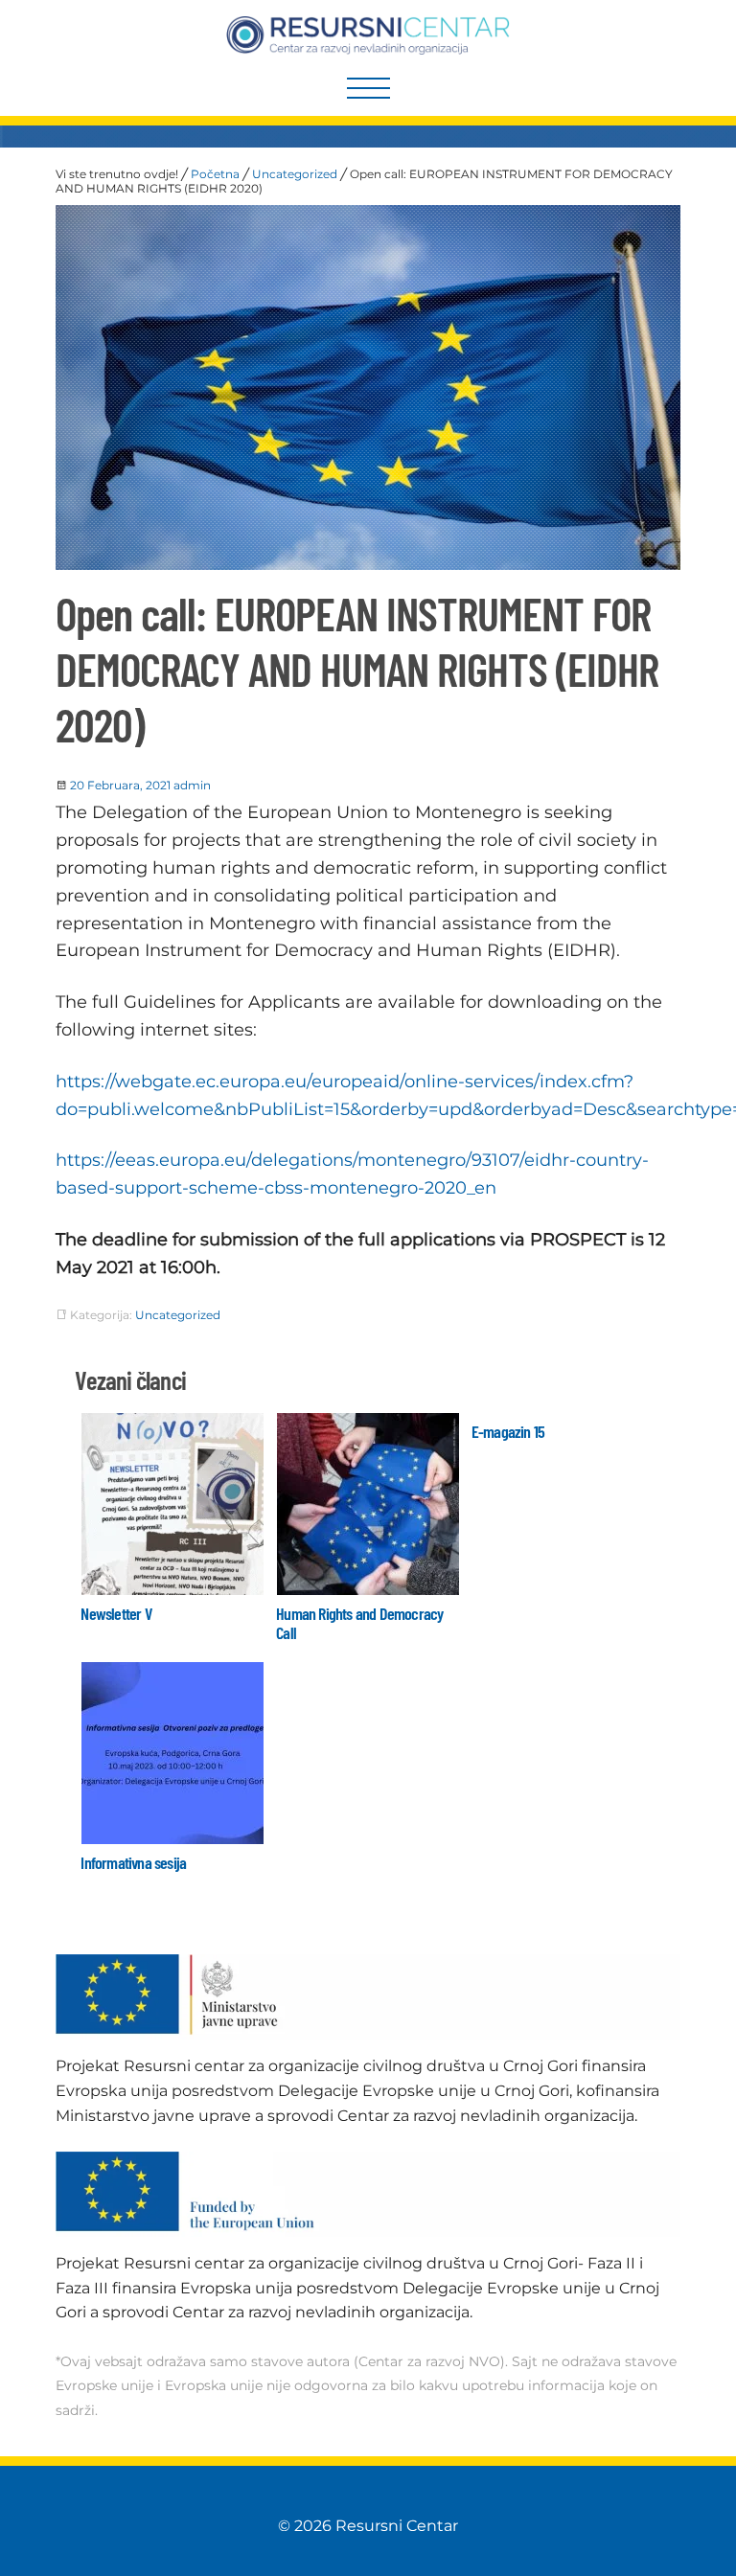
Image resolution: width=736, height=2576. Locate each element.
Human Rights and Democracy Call (359, 1623)
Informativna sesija (133, 1862)
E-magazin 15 (508, 1431)
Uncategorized (295, 174)
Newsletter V (115, 1613)
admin (192, 785)
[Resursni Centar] (368, 35)
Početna (215, 174)
